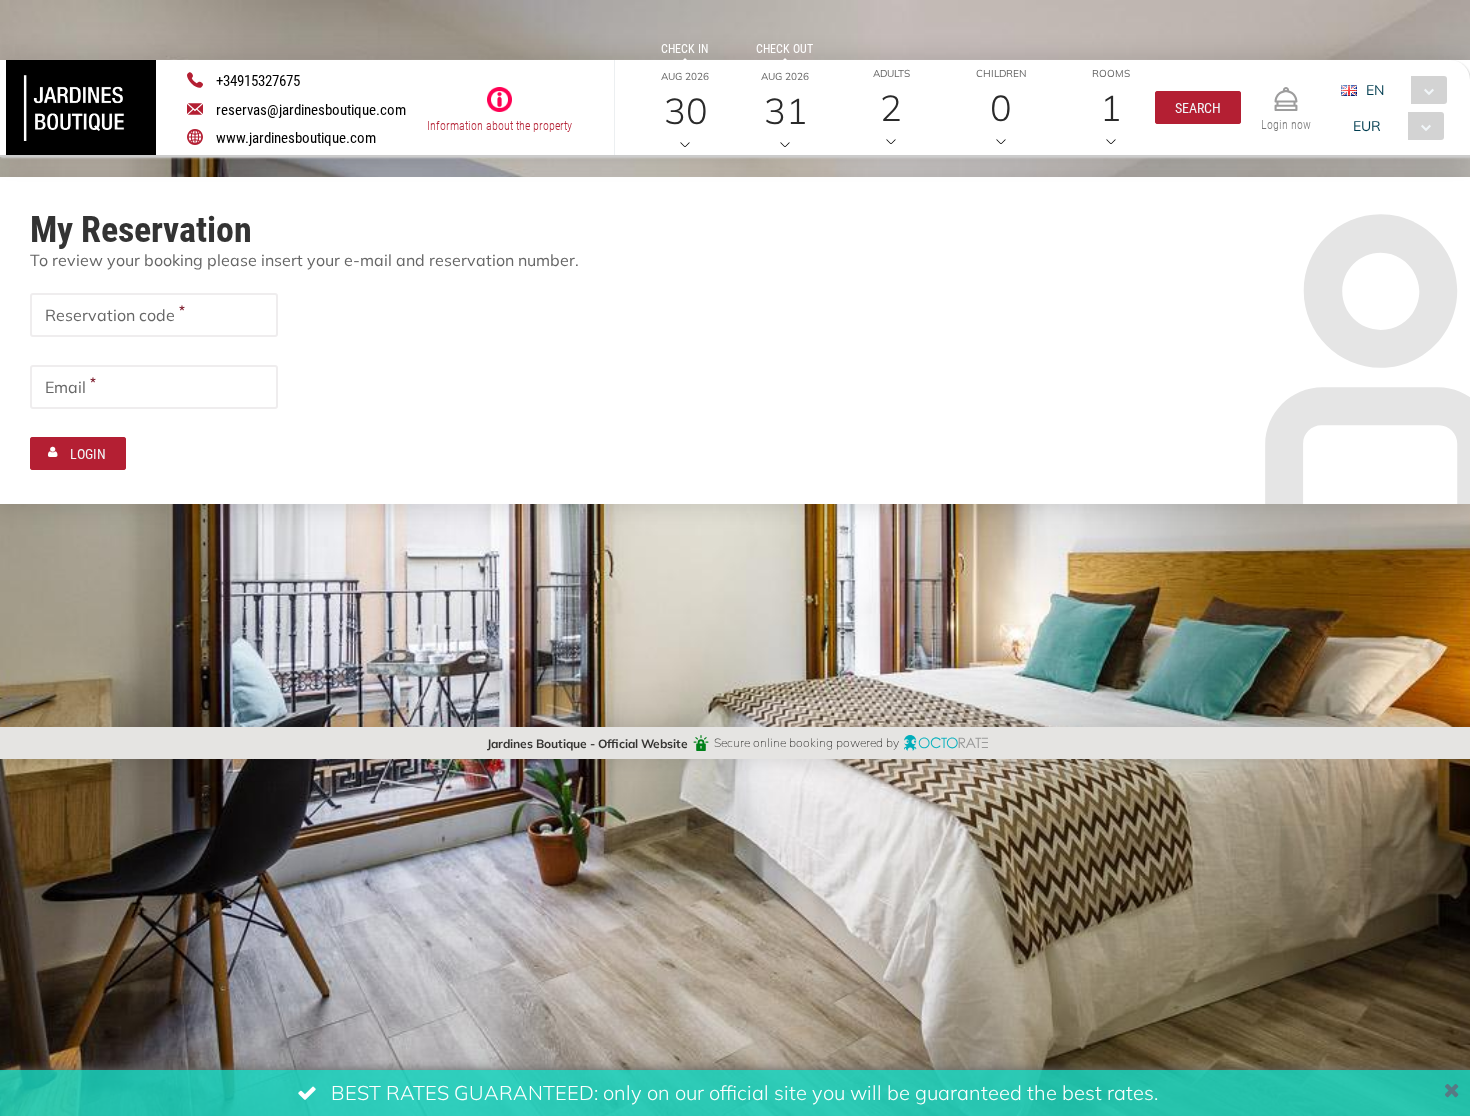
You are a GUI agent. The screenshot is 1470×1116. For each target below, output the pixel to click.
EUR (1367, 125)
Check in (684, 48)
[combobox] (1401, 90)
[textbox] (154, 315)
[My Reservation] (1286, 90)
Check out (784, 48)
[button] (1198, 107)
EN (1375, 89)
